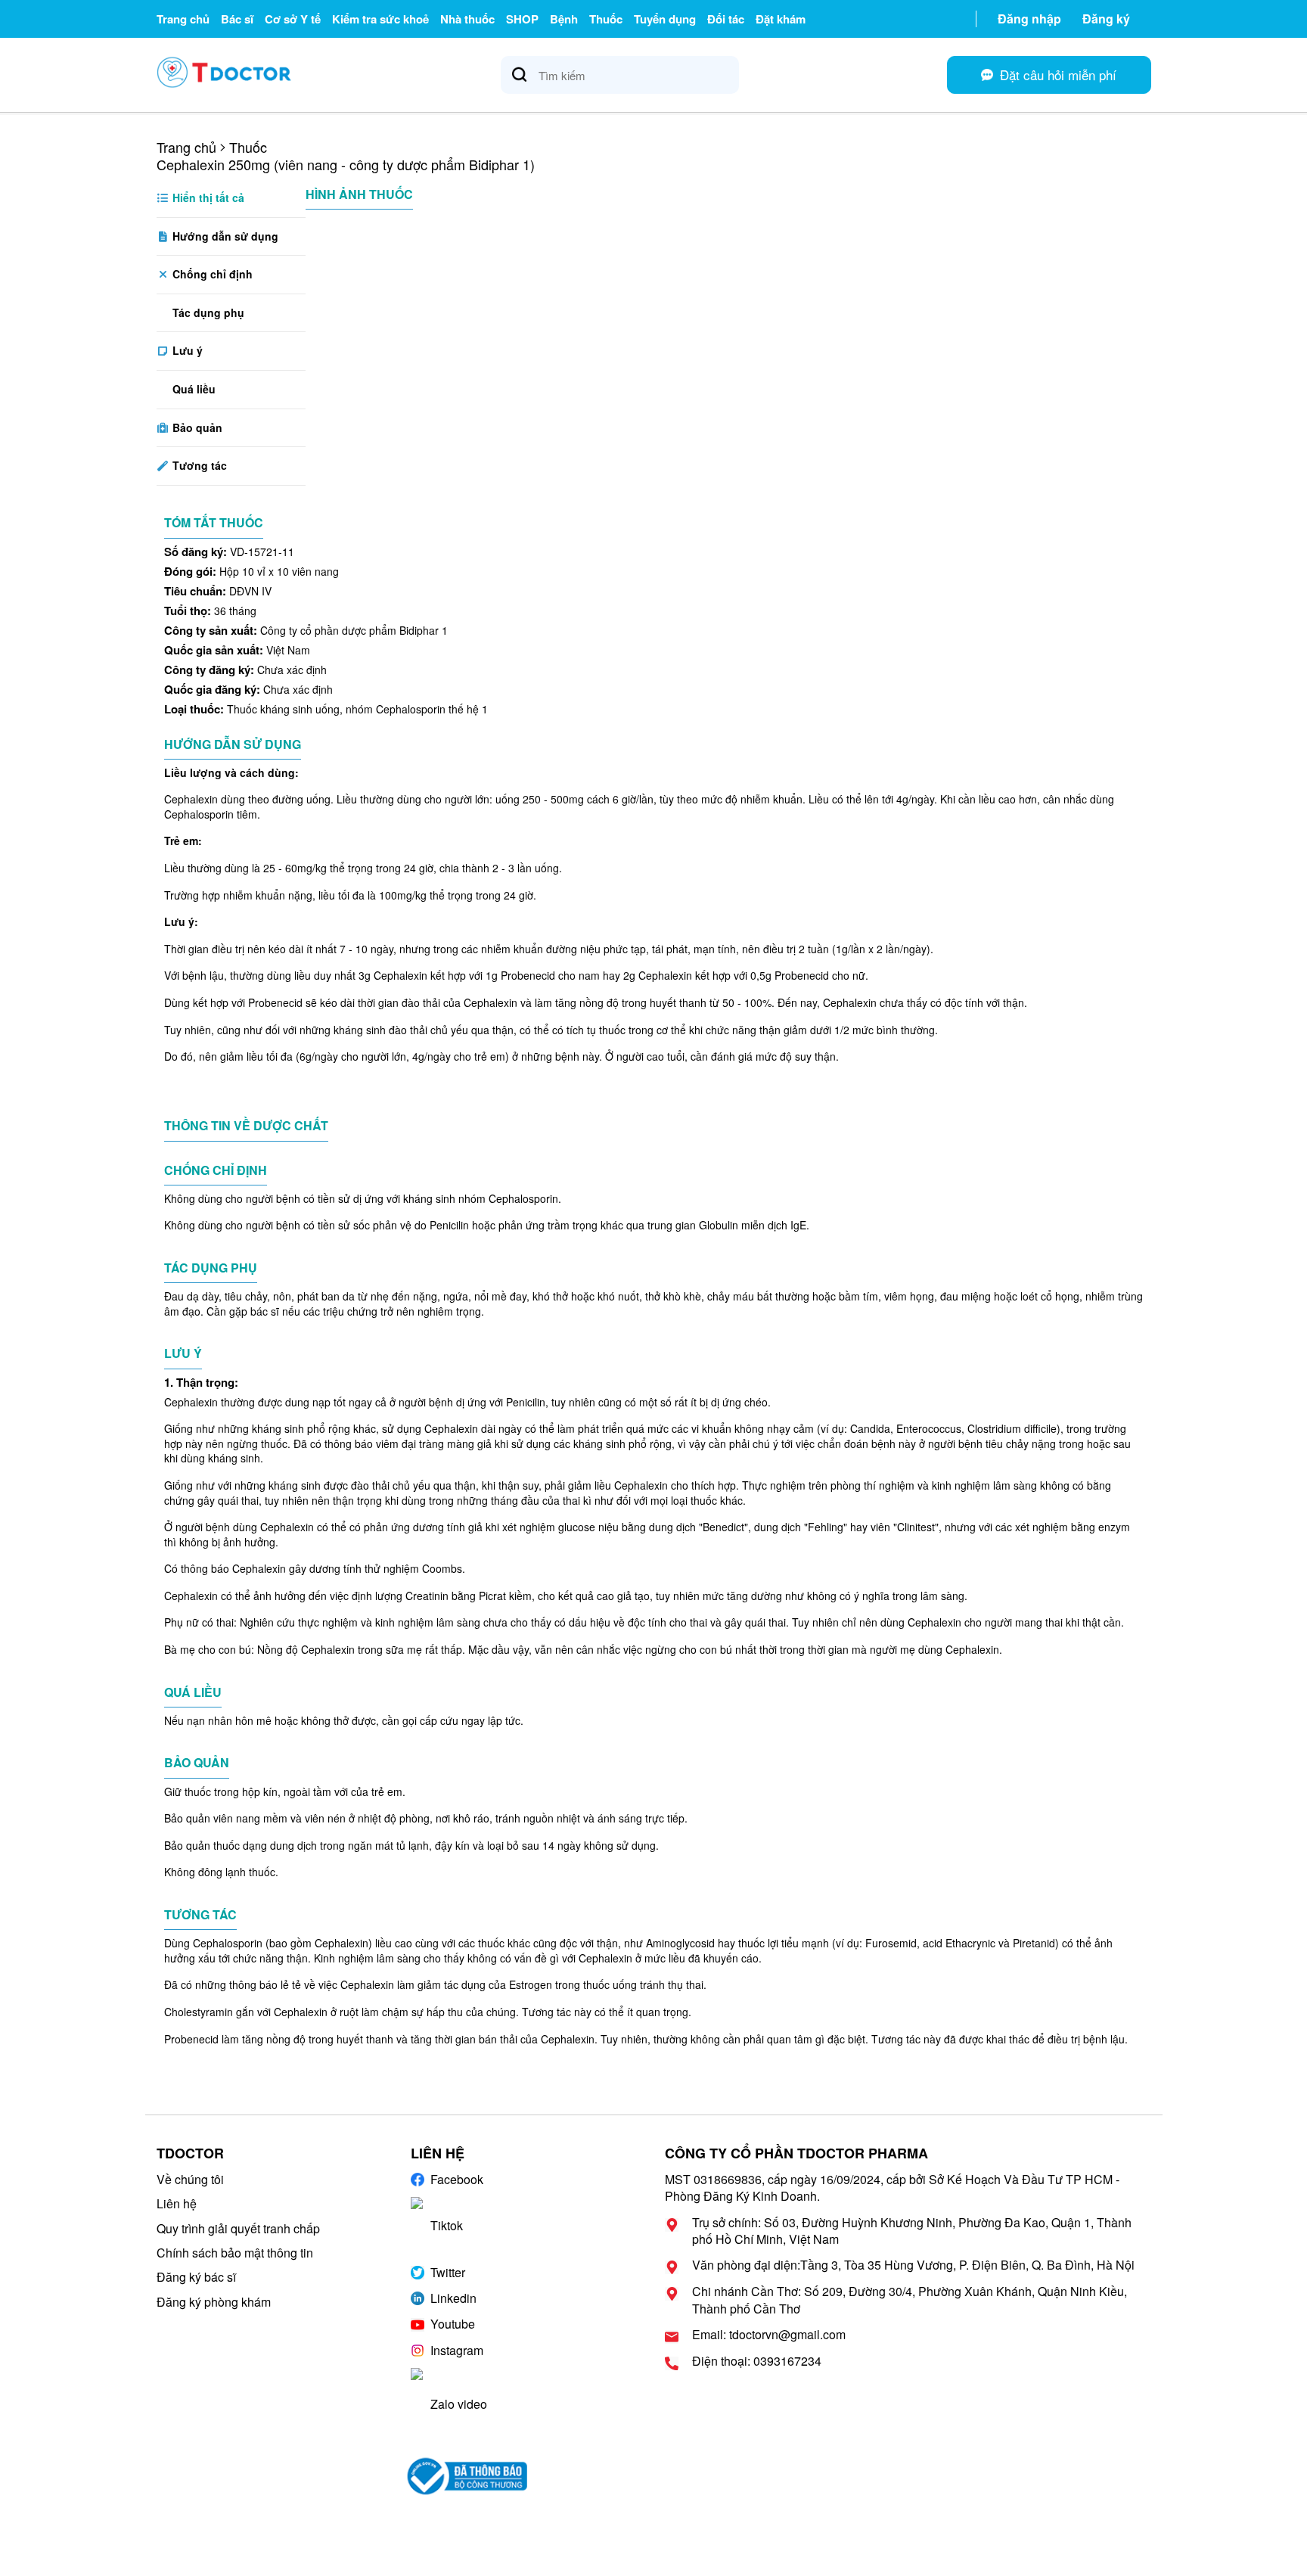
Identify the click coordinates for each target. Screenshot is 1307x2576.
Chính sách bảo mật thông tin (235, 2253)
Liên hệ (177, 2203)
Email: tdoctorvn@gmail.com (769, 2335)
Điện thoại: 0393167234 (757, 2361)
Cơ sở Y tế (293, 19)
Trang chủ (183, 19)
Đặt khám (781, 19)
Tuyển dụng (665, 19)
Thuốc (606, 19)
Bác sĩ (237, 19)
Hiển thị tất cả (207, 197)
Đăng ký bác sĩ (196, 2277)
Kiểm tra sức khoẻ (380, 19)
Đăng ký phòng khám (214, 2302)
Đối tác (726, 19)
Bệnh (564, 19)
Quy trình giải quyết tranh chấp (238, 2228)
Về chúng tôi (190, 2179)
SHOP (522, 19)
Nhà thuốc (467, 19)
